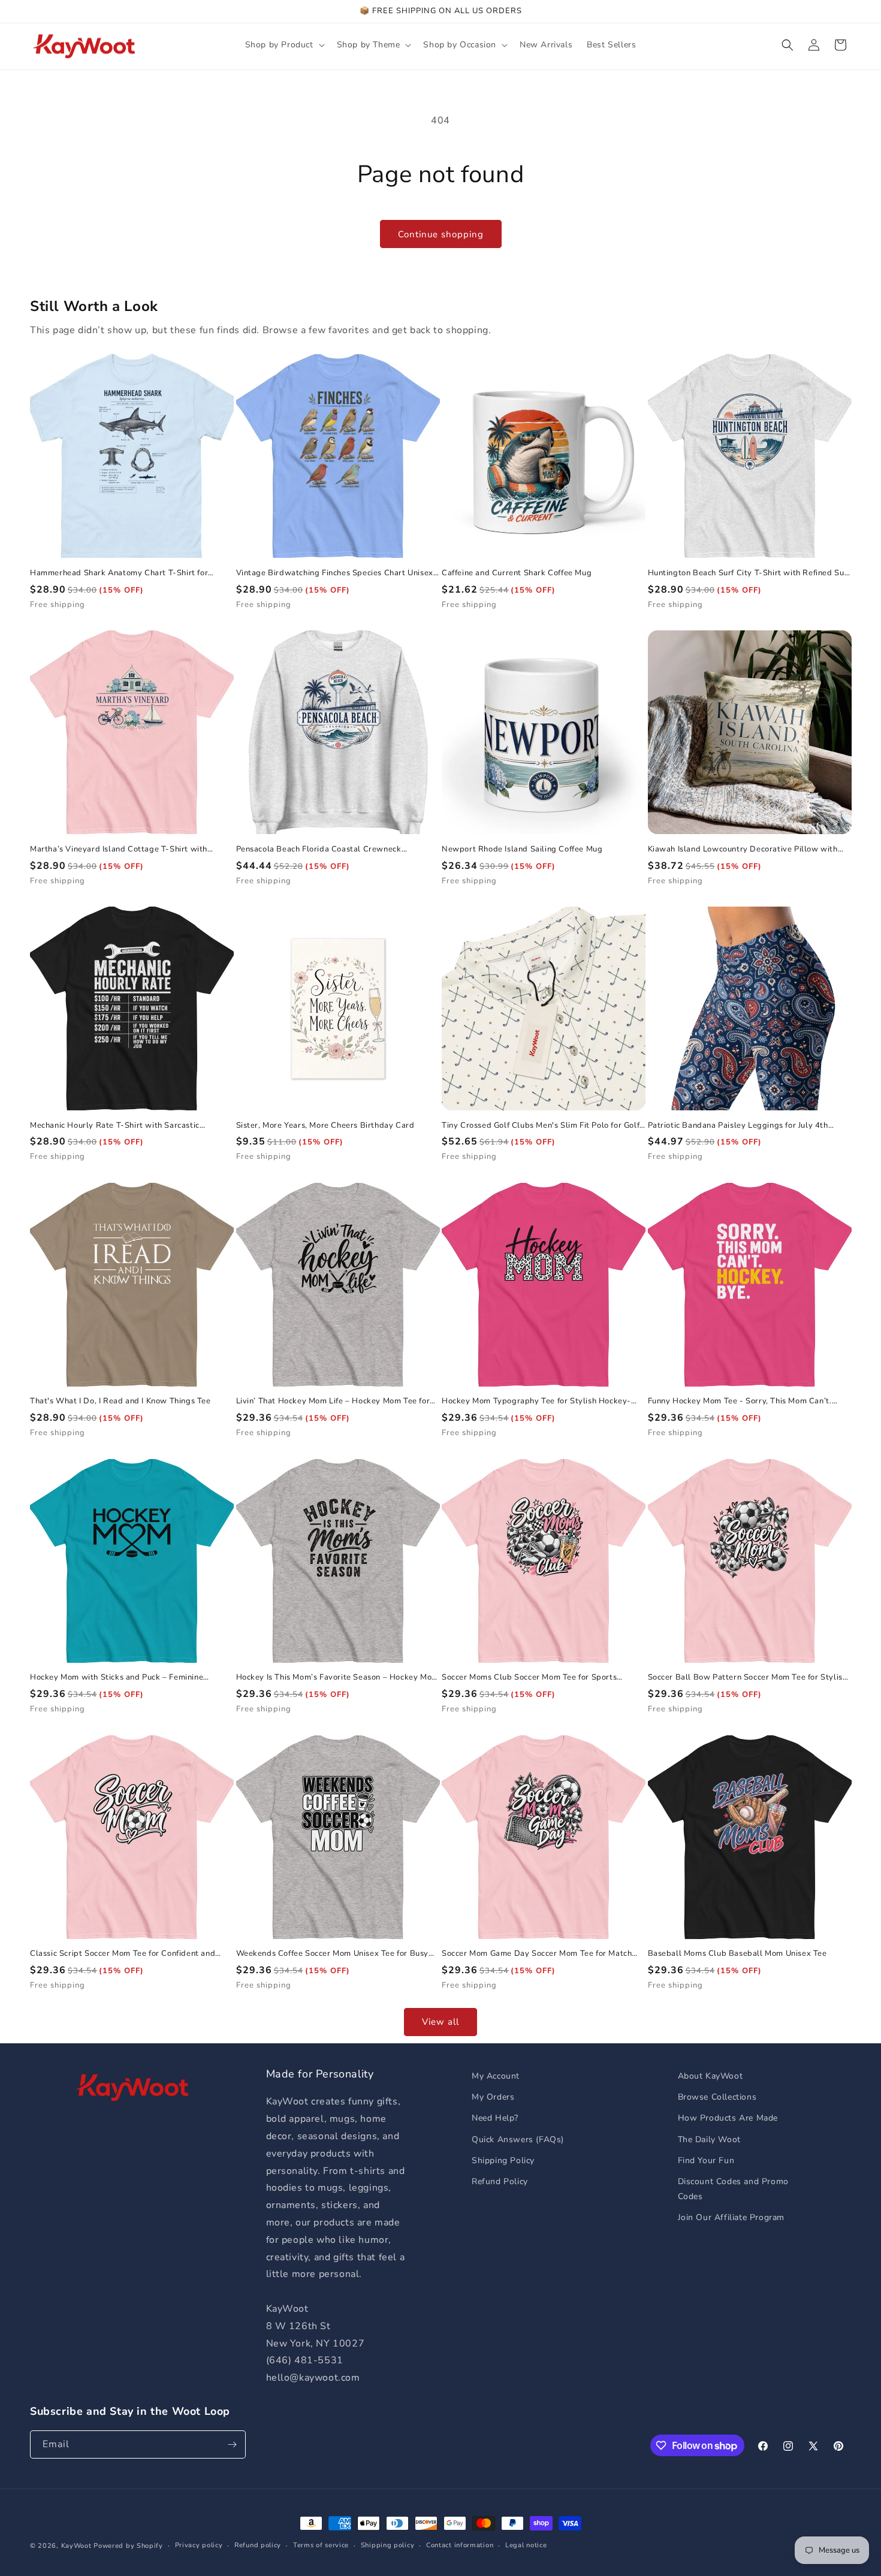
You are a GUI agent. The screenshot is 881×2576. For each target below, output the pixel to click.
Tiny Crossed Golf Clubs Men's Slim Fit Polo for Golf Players (541, 1126)
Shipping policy (388, 2545)
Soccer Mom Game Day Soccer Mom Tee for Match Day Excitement (537, 1954)
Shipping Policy (503, 2160)
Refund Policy (500, 2181)
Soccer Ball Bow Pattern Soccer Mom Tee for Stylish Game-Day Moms (748, 1677)
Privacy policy (199, 2545)
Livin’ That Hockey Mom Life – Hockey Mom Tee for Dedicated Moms (333, 1401)
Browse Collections (717, 2097)
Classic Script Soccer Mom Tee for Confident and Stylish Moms (123, 1954)
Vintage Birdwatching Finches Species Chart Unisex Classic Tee (335, 573)
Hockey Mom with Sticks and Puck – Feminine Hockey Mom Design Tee (117, 1677)
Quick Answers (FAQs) (518, 2139)
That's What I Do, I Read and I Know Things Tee (120, 1401)
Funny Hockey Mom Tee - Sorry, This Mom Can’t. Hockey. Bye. (740, 1401)
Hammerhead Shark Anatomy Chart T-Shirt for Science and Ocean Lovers (119, 573)
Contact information (460, 2545)
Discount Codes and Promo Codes (733, 2189)
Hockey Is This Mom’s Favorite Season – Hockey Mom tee (337, 1677)
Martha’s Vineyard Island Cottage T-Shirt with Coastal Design (119, 849)
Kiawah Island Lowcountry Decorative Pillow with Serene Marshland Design (743, 849)
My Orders (493, 2097)
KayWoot (76, 2546)
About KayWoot (710, 2076)
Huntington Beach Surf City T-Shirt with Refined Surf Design (749, 573)
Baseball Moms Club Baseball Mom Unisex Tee (737, 1954)
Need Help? (495, 2118)
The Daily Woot (709, 2139)
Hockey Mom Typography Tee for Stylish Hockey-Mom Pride (536, 1401)
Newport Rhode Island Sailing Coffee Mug (522, 849)
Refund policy (258, 2545)
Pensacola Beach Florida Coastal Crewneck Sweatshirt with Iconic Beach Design (319, 849)
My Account (496, 2076)
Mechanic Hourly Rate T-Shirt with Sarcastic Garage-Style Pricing (115, 1126)
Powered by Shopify (128, 2546)
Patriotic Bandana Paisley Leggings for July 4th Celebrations (738, 1126)
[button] (284, 45)
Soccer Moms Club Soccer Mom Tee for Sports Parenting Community (529, 1677)
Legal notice (526, 2545)
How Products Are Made (728, 2118)
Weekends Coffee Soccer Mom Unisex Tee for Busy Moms (333, 1954)
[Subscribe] (232, 2444)
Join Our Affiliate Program (731, 2217)
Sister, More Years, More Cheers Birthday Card (325, 1126)
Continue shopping (441, 234)
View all (441, 2022)
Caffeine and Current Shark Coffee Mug (517, 573)
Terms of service (321, 2545)
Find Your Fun (706, 2160)
